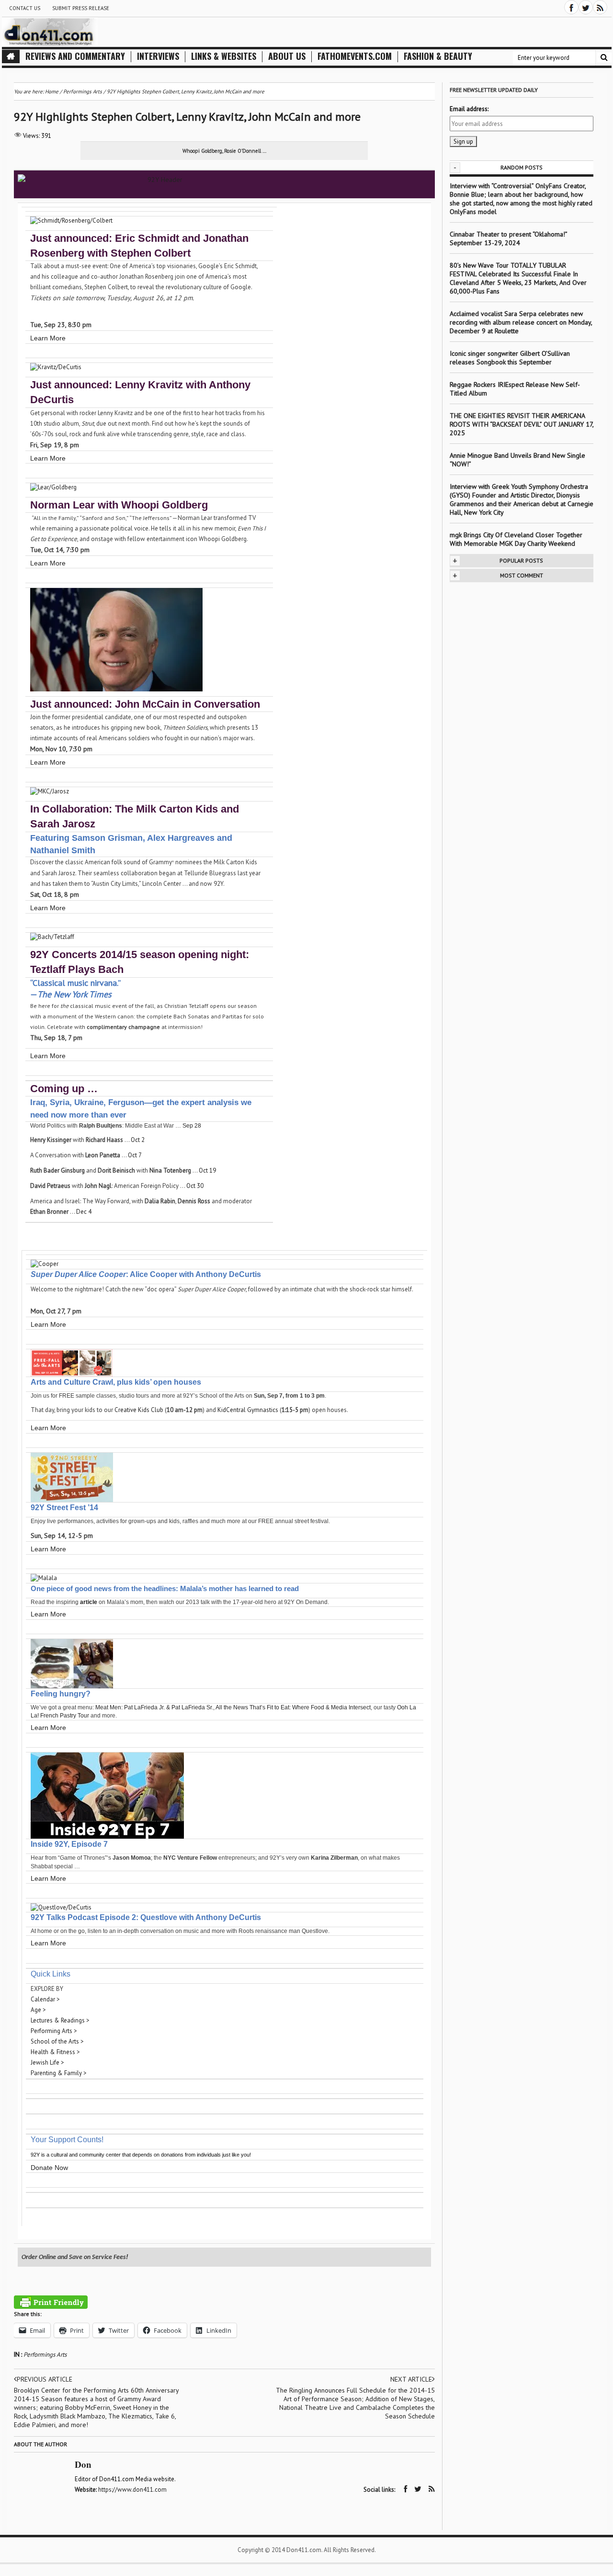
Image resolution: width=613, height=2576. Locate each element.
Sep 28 (192, 1126)
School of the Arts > (57, 2041)
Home (52, 91)
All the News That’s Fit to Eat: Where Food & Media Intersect (293, 1707)
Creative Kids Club (139, 1410)
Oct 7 (135, 1155)
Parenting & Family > (59, 2073)
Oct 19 (207, 1170)
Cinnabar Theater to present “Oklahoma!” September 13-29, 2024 (508, 238)
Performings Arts (45, 2355)
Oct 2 (138, 1140)
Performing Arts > (54, 2031)
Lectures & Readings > (60, 2020)
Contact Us (25, 8)
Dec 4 (84, 1212)
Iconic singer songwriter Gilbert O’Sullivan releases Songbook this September (510, 358)
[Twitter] (586, 7)
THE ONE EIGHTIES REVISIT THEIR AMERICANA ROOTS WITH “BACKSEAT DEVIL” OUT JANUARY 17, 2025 (522, 424)
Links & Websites (224, 56)
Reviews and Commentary (75, 56)
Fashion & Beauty (438, 56)
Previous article (45, 2379)
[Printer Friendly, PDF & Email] (51, 2302)
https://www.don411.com (132, 2490)
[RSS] (600, 7)
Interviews (158, 56)
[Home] (11, 56)
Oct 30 (195, 1186)
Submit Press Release (81, 8)
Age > (38, 2010)
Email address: (469, 109)
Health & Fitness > (55, 2052)
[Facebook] (571, 7)
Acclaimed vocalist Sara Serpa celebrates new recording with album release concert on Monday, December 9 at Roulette (521, 322)
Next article (411, 2379)
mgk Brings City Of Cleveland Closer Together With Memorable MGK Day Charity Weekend (516, 539)
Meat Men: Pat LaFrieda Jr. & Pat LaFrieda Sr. (154, 1707)
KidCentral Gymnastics (248, 1410)
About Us (287, 56)
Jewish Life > (47, 2062)
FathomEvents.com (355, 56)
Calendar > (45, 1999)
